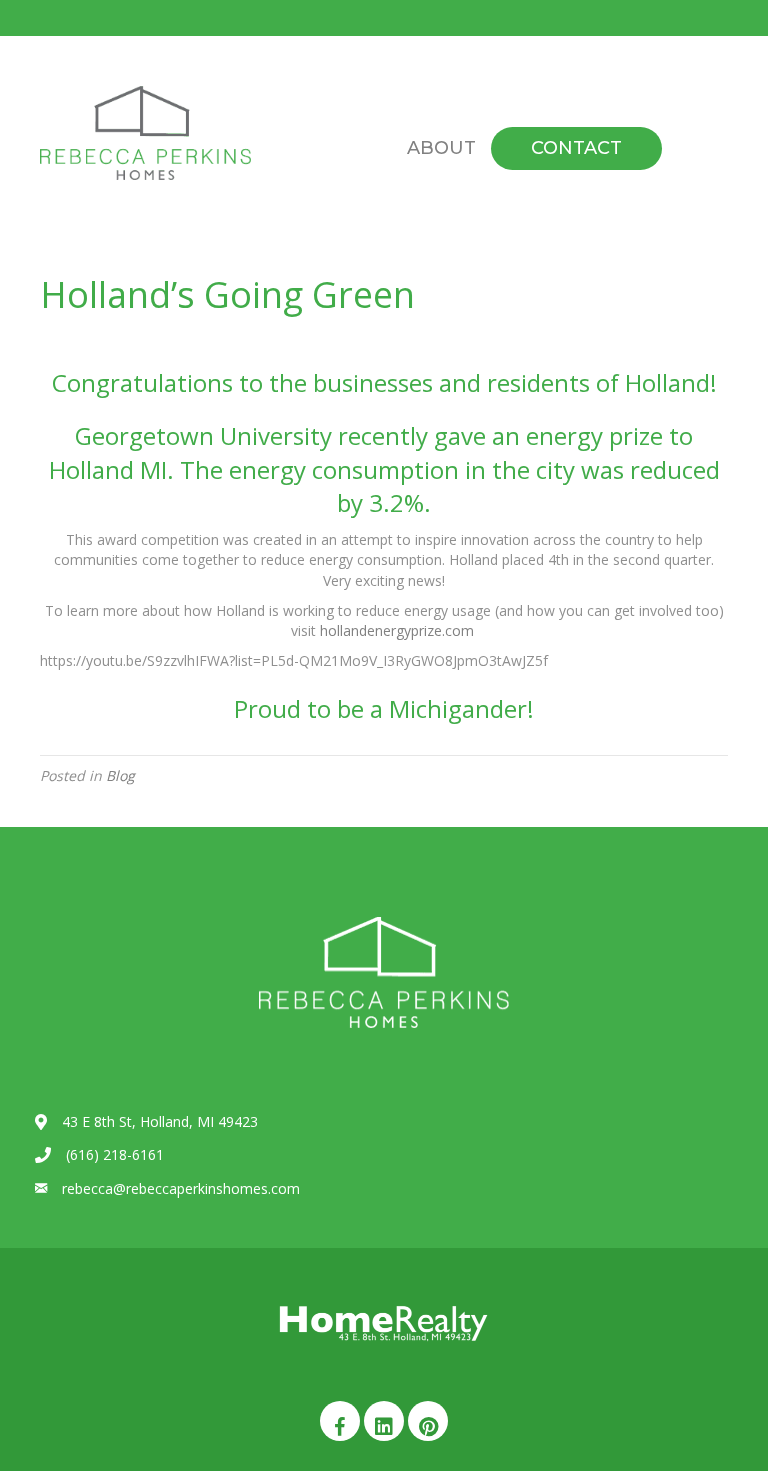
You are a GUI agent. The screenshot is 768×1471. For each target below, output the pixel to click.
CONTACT (576, 148)
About (441, 148)
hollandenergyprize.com (399, 630)
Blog (120, 775)
